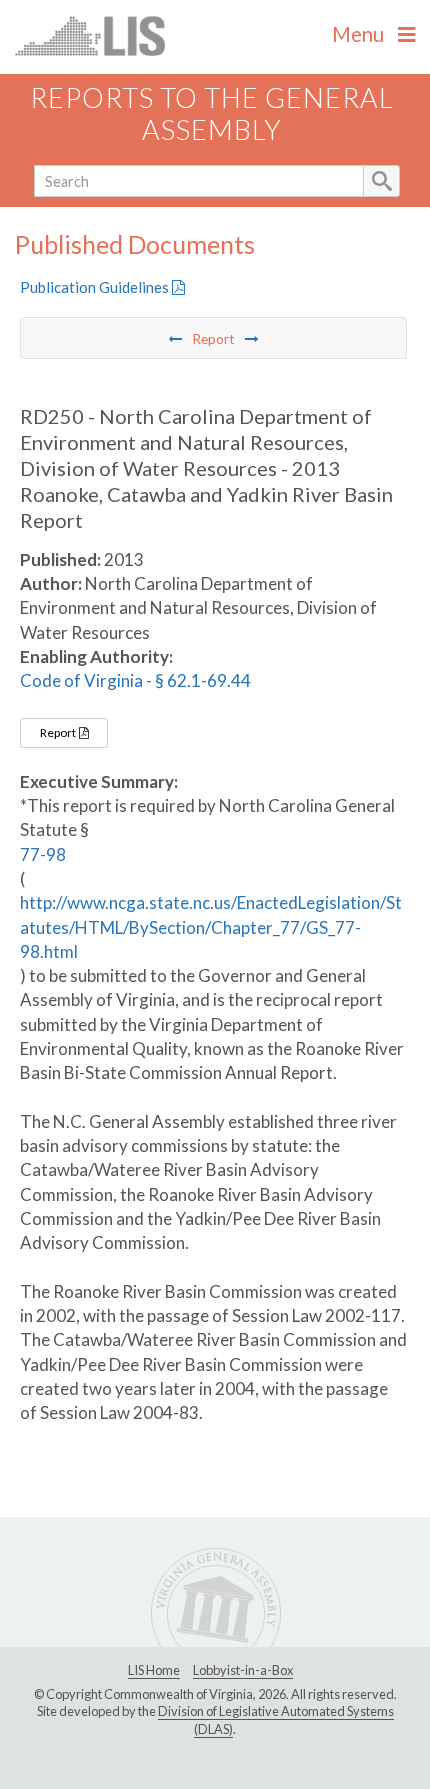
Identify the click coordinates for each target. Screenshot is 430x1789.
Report (59, 732)
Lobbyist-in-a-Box (243, 1670)
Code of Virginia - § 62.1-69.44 (135, 680)
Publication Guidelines (96, 287)
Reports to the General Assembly (212, 114)
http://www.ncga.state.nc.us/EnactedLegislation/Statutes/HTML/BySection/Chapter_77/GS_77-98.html (211, 927)
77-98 (43, 854)
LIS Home (154, 1670)
